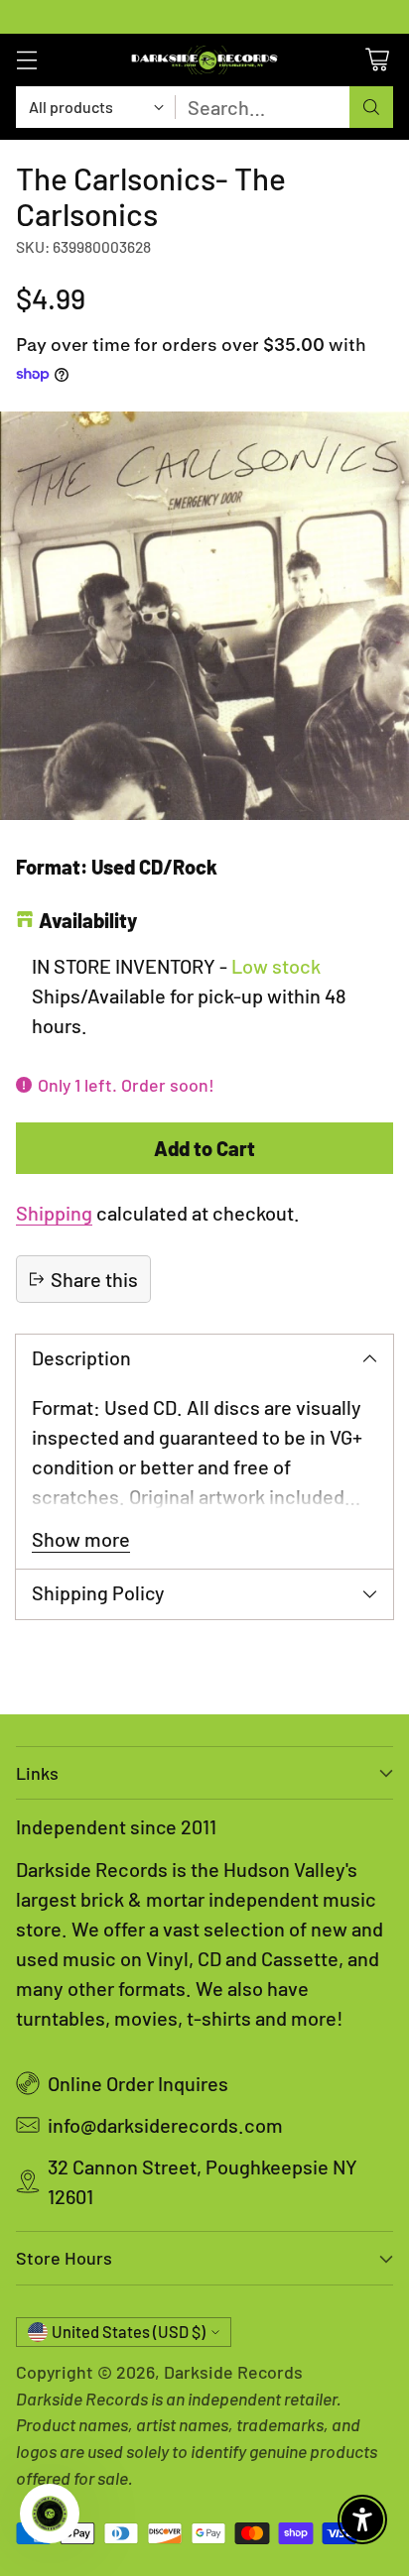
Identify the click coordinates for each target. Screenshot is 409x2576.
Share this (94, 1279)
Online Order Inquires (138, 2083)
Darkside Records (233, 2372)
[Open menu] (26, 60)
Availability (88, 920)
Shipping (54, 1213)
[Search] (371, 107)
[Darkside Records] (204, 60)
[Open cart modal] (377, 60)
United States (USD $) (129, 2332)
